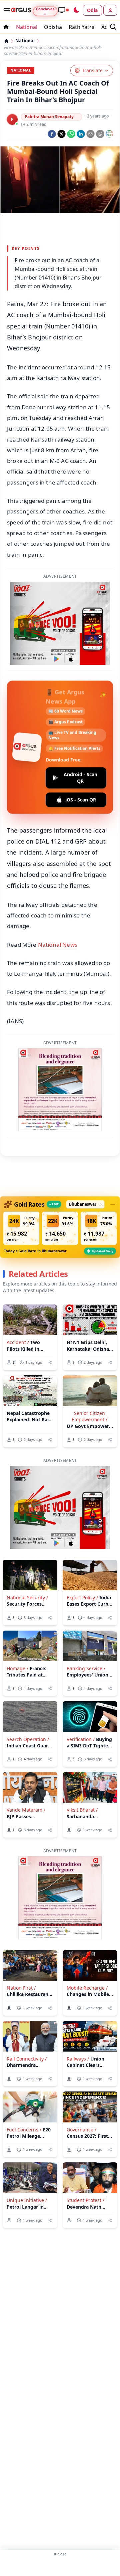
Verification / (81, 1739)
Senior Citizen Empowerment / (89, 1416)
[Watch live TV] (63, 10)
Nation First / (21, 1988)
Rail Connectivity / (27, 2059)
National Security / (27, 1597)
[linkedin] (81, 134)
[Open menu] (5, 10)
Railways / (78, 2059)
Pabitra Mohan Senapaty (49, 117)
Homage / (17, 1668)
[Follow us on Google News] (109, 134)
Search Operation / (28, 1739)
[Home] (6, 41)
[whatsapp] (71, 134)
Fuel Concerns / (24, 2130)
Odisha (53, 27)
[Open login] (110, 10)
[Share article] (50, 1363)
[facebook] (52, 134)
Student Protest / (85, 2200)
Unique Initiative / (27, 2200)
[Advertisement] (60, 2566)
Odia (92, 10)
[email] (90, 134)
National (27, 27)
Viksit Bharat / (82, 1810)
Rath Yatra (82, 27)
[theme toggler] (76, 10)
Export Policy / (82, 1597)
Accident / (18, 1342)
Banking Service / (86, 1668)
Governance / (81, 2130)
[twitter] (61, 134)
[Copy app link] (100, 134)
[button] (21, 1228)
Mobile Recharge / (87, 1988)
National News (58, 945)
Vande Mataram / (26, 1810)
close (60, 2554)
